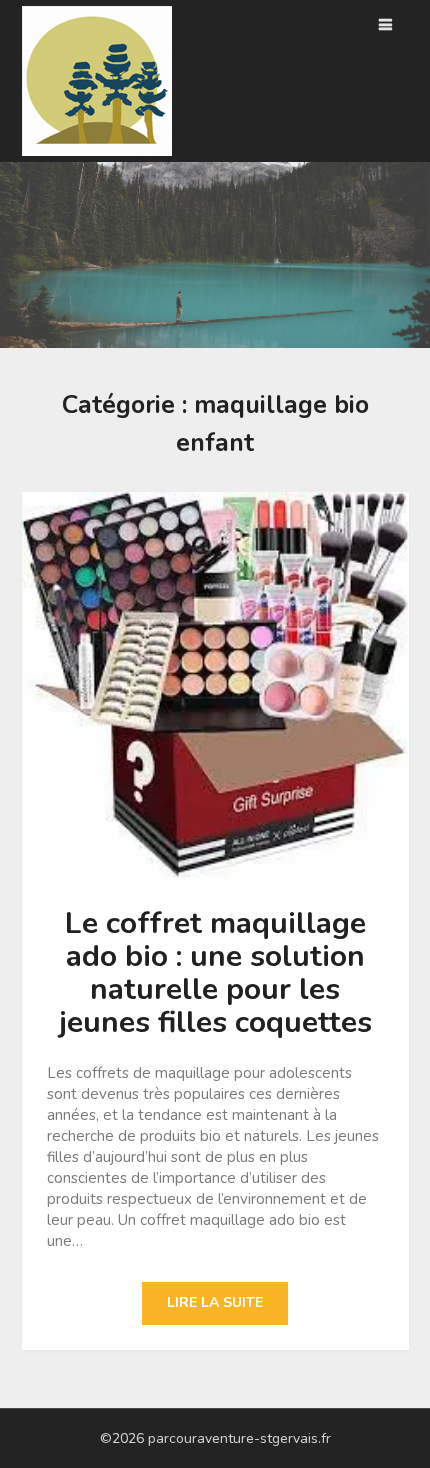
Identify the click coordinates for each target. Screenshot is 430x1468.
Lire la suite (215, 1302)
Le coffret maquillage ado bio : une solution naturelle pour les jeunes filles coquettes (215, 973)
